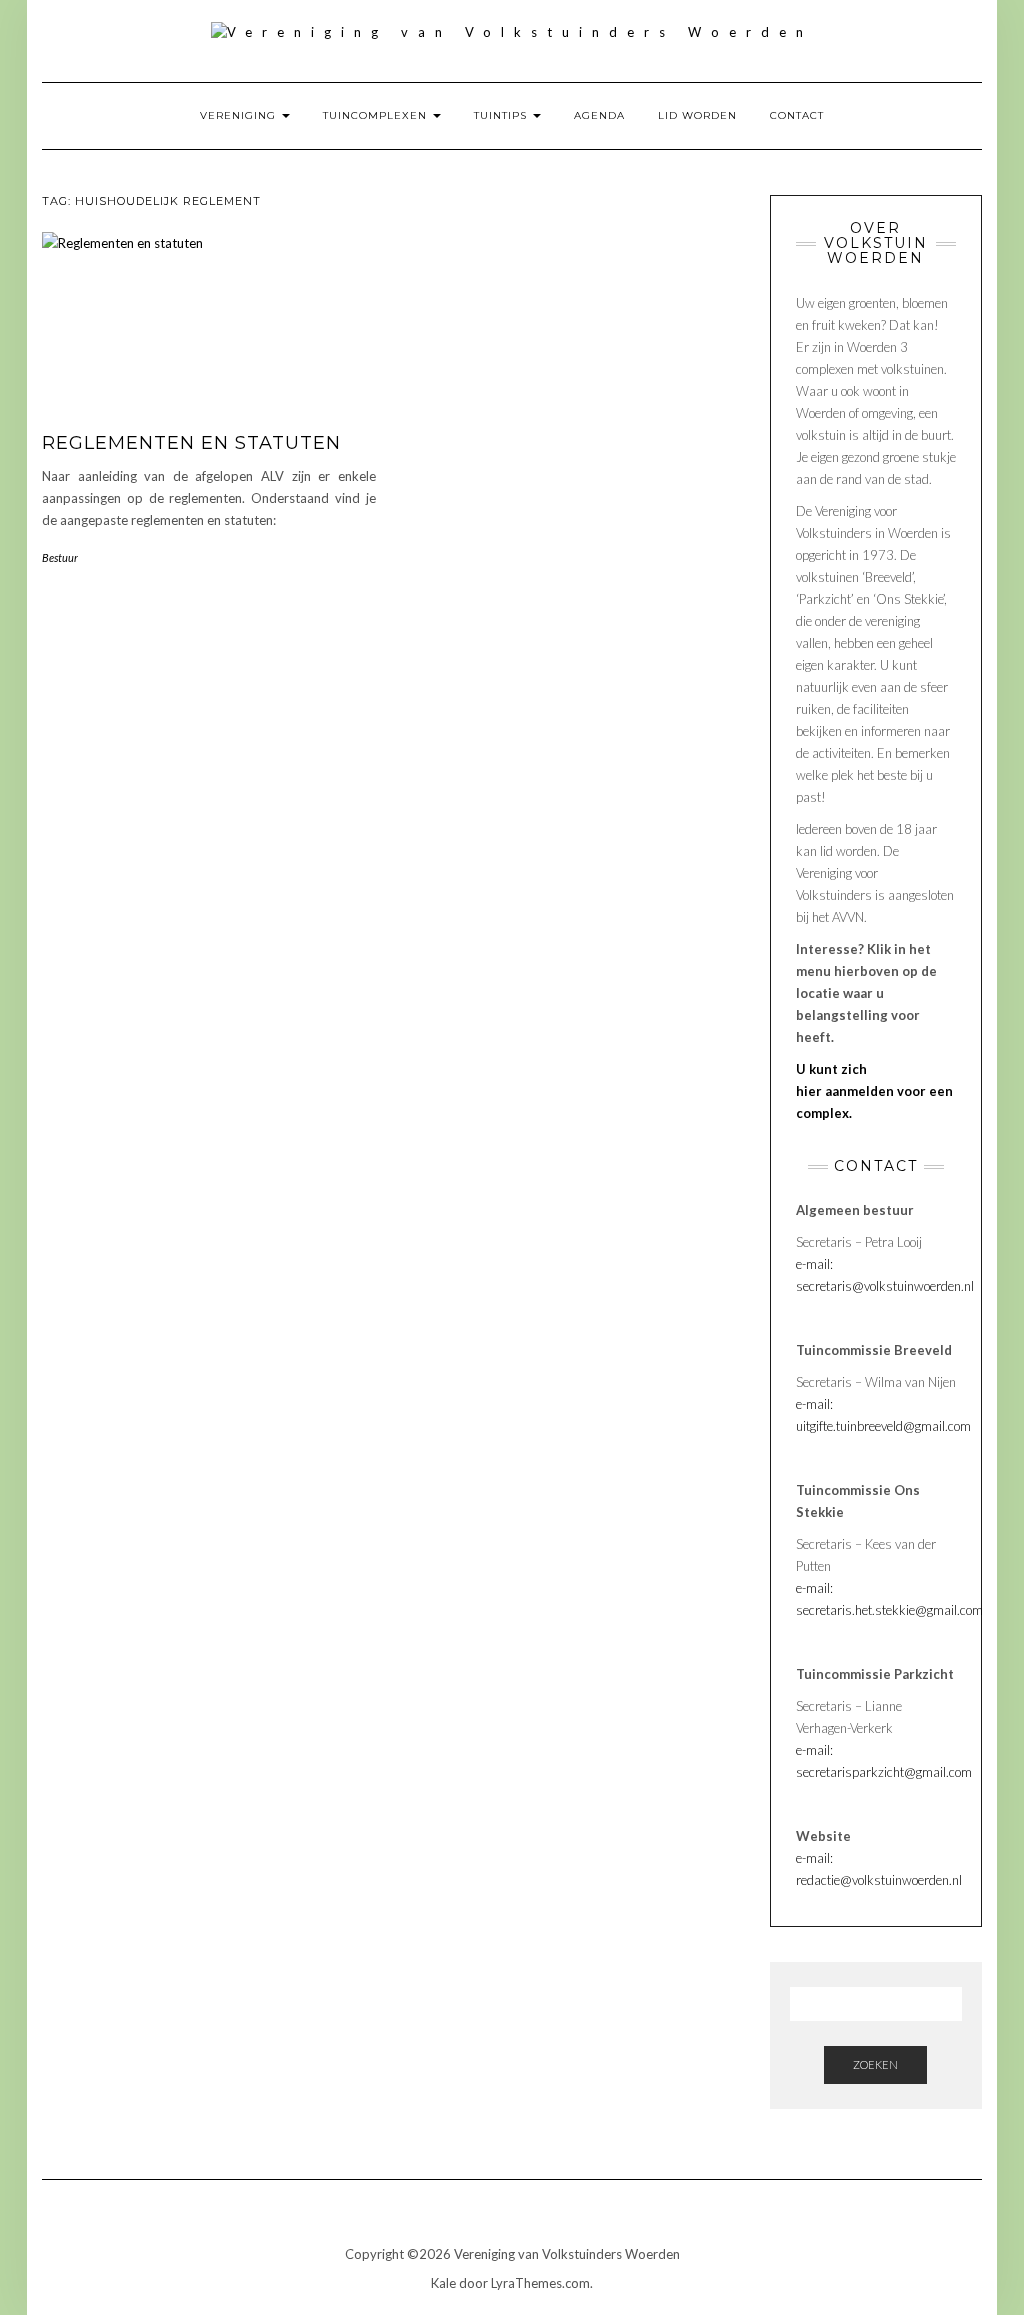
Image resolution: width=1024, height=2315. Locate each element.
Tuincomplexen (377, 115)
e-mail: (814, 1404)
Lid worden (697, 115)
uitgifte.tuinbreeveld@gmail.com (883, 1426)
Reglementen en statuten (191, 443)
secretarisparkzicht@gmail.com (884, 1772)
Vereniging (240, 115)
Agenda (599, 115)
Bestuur (60, 557)
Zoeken (875, 2064)
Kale (443, 2283)
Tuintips (502, 115)
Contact (797, 115)
